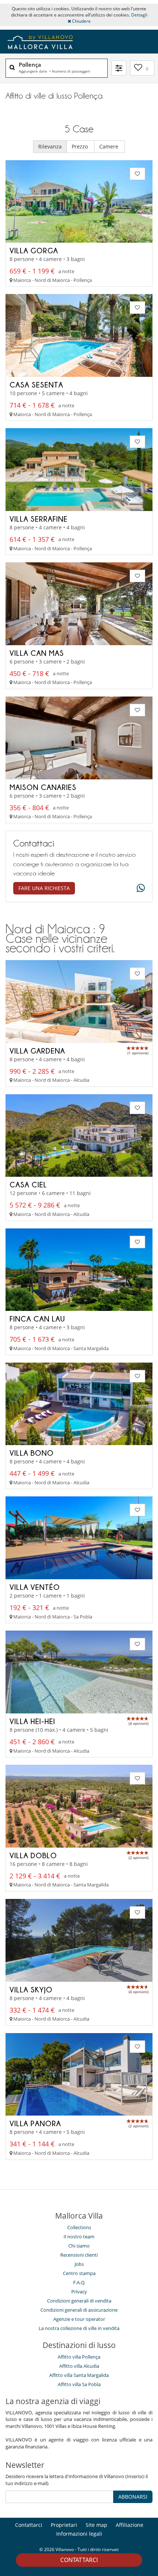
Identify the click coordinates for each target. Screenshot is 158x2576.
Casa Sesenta (36, 385)
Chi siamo (79, 2246)
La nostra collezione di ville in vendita (79, 2328)
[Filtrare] (119, 68)
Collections (79, 2227)
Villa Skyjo (31, 1989)
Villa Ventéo (35, 1587)
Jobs (79, 2264)
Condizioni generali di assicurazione (79, 2310)
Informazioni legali (79, 2534)
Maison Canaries (43, 787)
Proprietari (64, 2525)
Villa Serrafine (39, 519)
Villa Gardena (37, 1051)
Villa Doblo (33, 1855)
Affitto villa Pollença (79, 2357)
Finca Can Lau (37, 1319)
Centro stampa (79, 2273)
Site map (96, 2525)
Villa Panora (35, 2123)
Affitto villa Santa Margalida (79, 2375)
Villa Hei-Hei (32, 1721)
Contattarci (79, 2560)
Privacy (79, 2292)
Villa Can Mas (37, 653)
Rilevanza (50, 146)
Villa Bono (32, 1453)
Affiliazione (130, 2525)
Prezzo (80, 146)
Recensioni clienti (79, 2255)
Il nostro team (79, 2237)
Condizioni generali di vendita (79, 2301)
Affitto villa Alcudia (79, 2366)
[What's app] (139, 888)
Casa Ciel (28, 1184)
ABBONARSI (133, 2497)
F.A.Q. (79, 2282)
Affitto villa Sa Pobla (79, 2384)
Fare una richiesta (44, 888)
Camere (109, 146)
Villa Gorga (34, 250)
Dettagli (139, 15)
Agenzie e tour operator (79, 2319)
